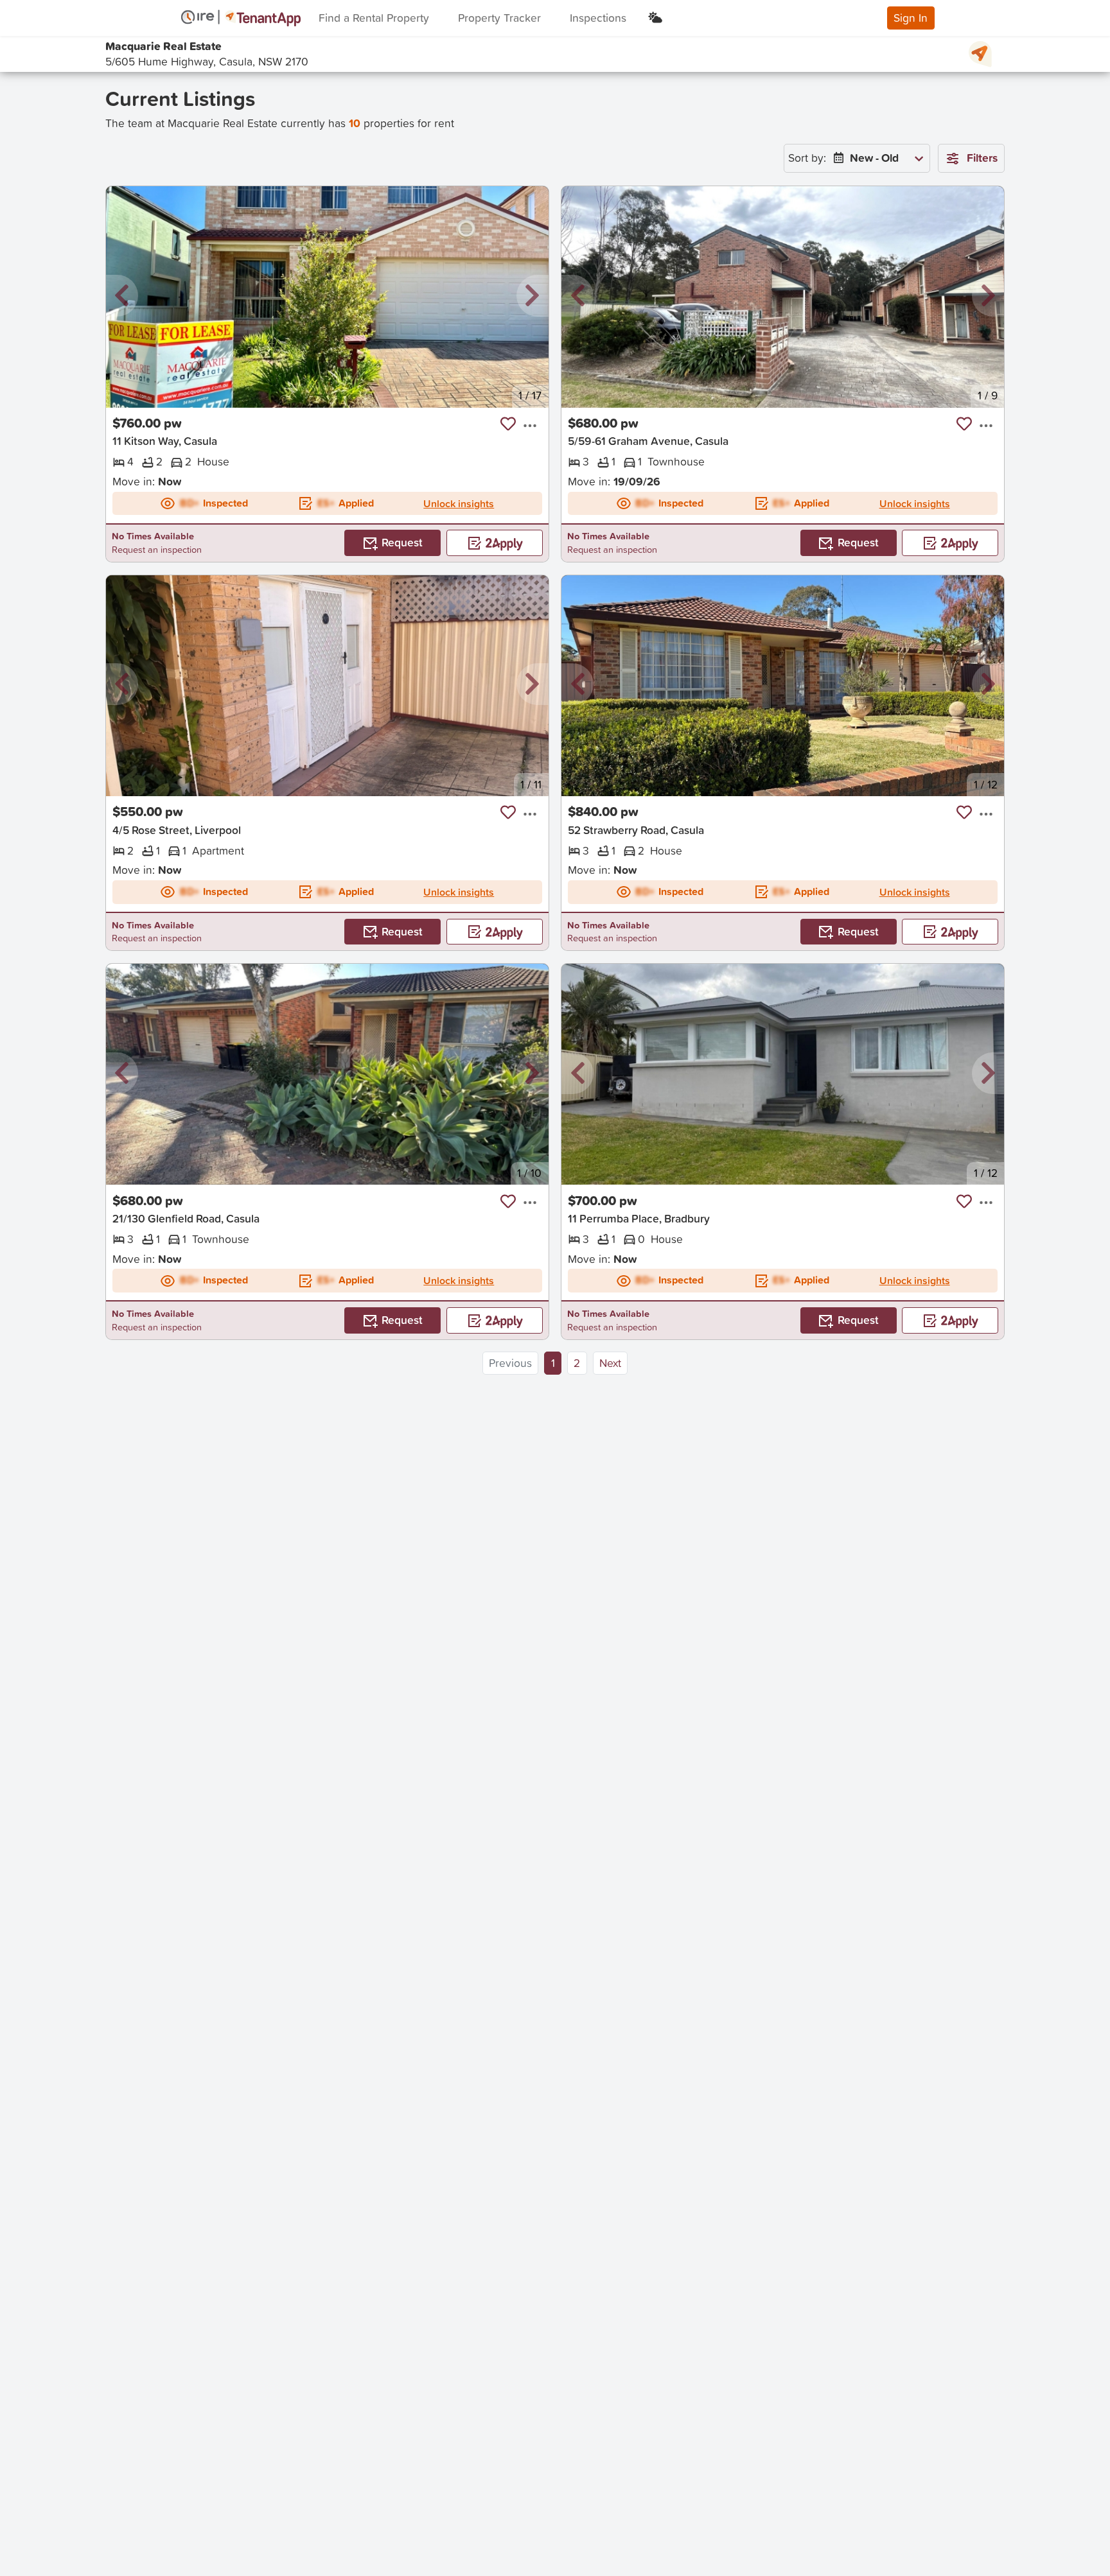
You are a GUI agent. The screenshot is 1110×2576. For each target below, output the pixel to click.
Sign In (911, 18)
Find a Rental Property (374, 18)
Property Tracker (499, 18)
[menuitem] (876, 158)
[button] (122, 296)
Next (610, 1363)
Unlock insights (459, 503)
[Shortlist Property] (508, 424)
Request (402, 542)
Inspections (598, 18)
